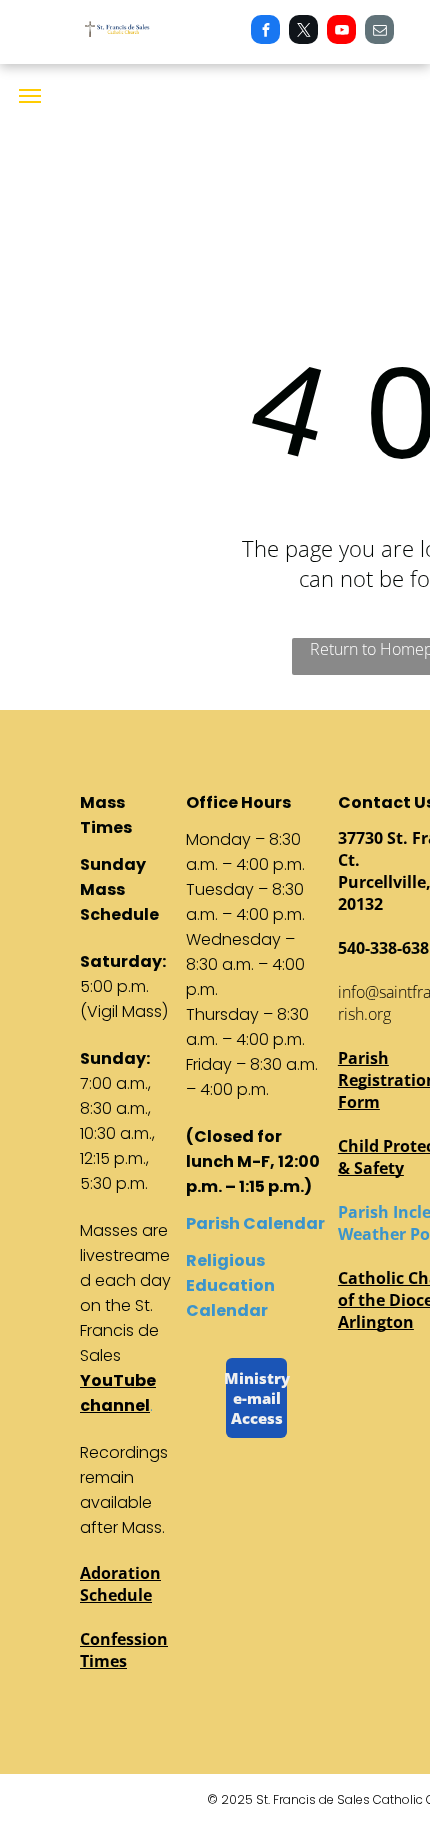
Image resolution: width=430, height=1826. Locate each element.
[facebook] (265, 32)
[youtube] (341, 32)
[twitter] (303, 32)
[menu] (30, 96)
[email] (379, 32)
